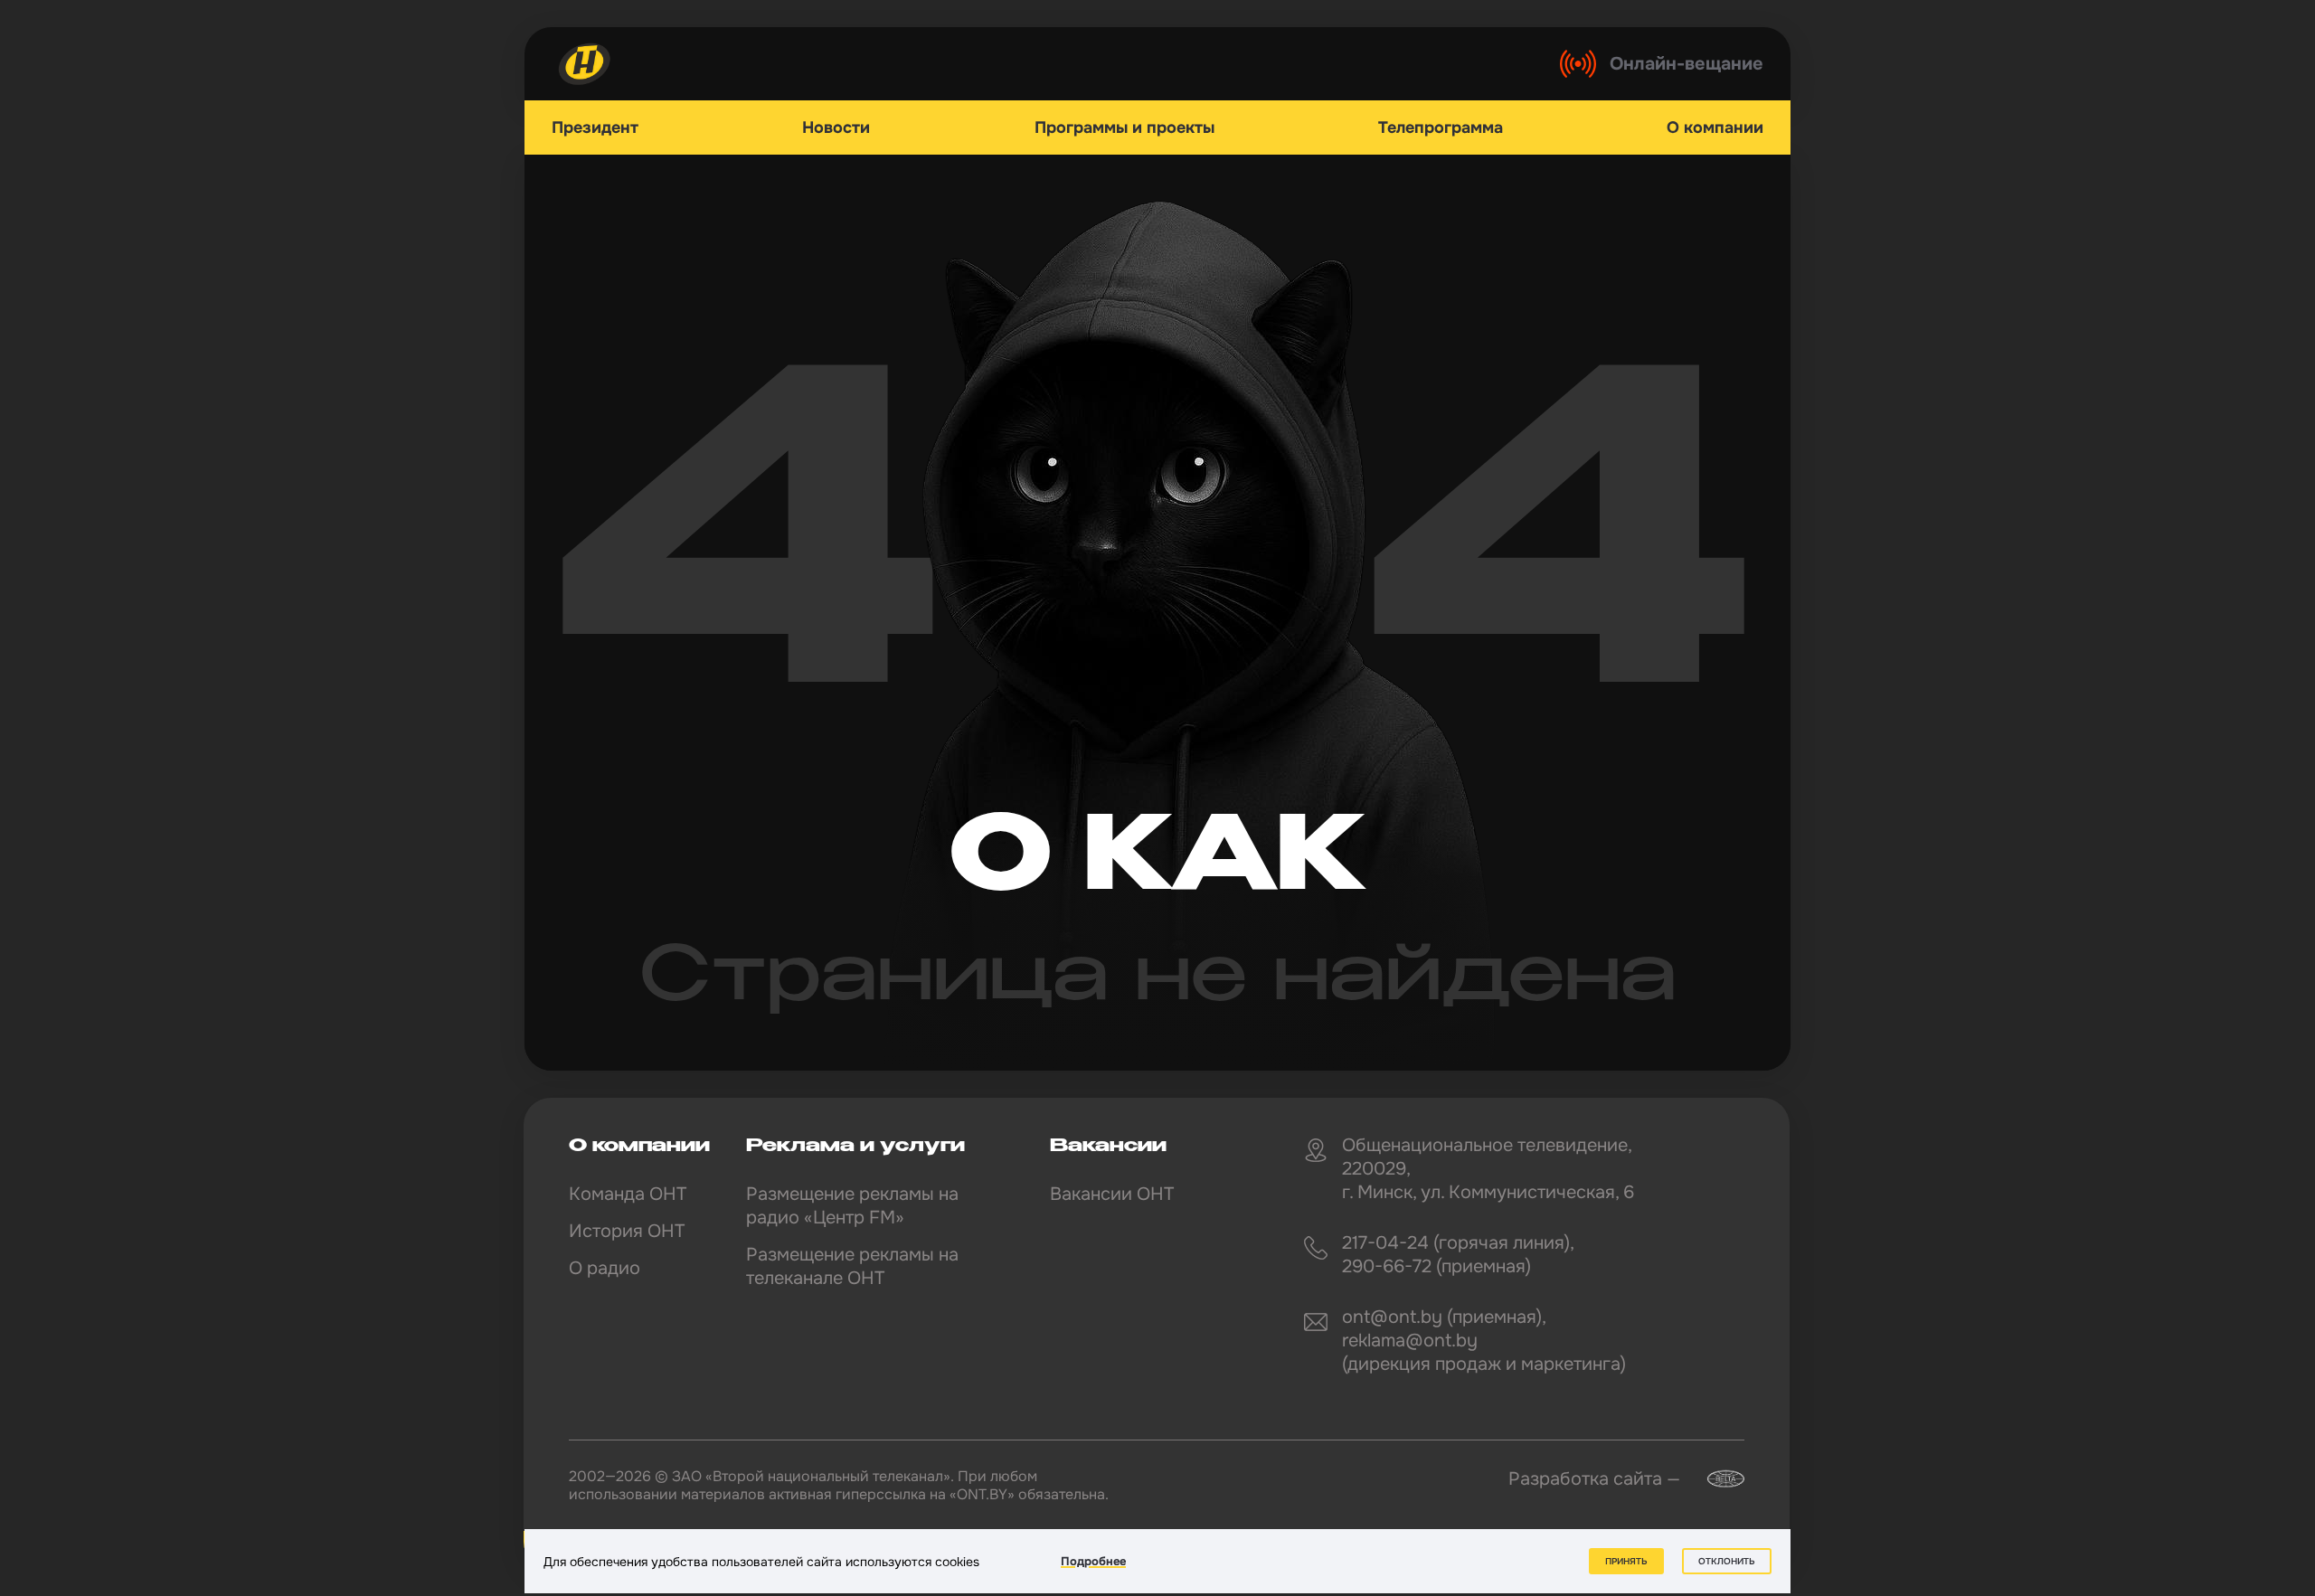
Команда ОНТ (628, 1194)
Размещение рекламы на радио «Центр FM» (852, 1206)
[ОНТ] (585, 64)
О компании (1715, 127)
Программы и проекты (1124, 127)
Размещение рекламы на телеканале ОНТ (852, 1266)
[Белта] (1715, 1479)
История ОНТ (627, 1231)
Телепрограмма (1441, 127)
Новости (836, 127)
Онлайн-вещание (1687, 64)
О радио (605, 1268)
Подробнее (1093, 1561)
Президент (595, 127)
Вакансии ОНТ (1112, 1194)
